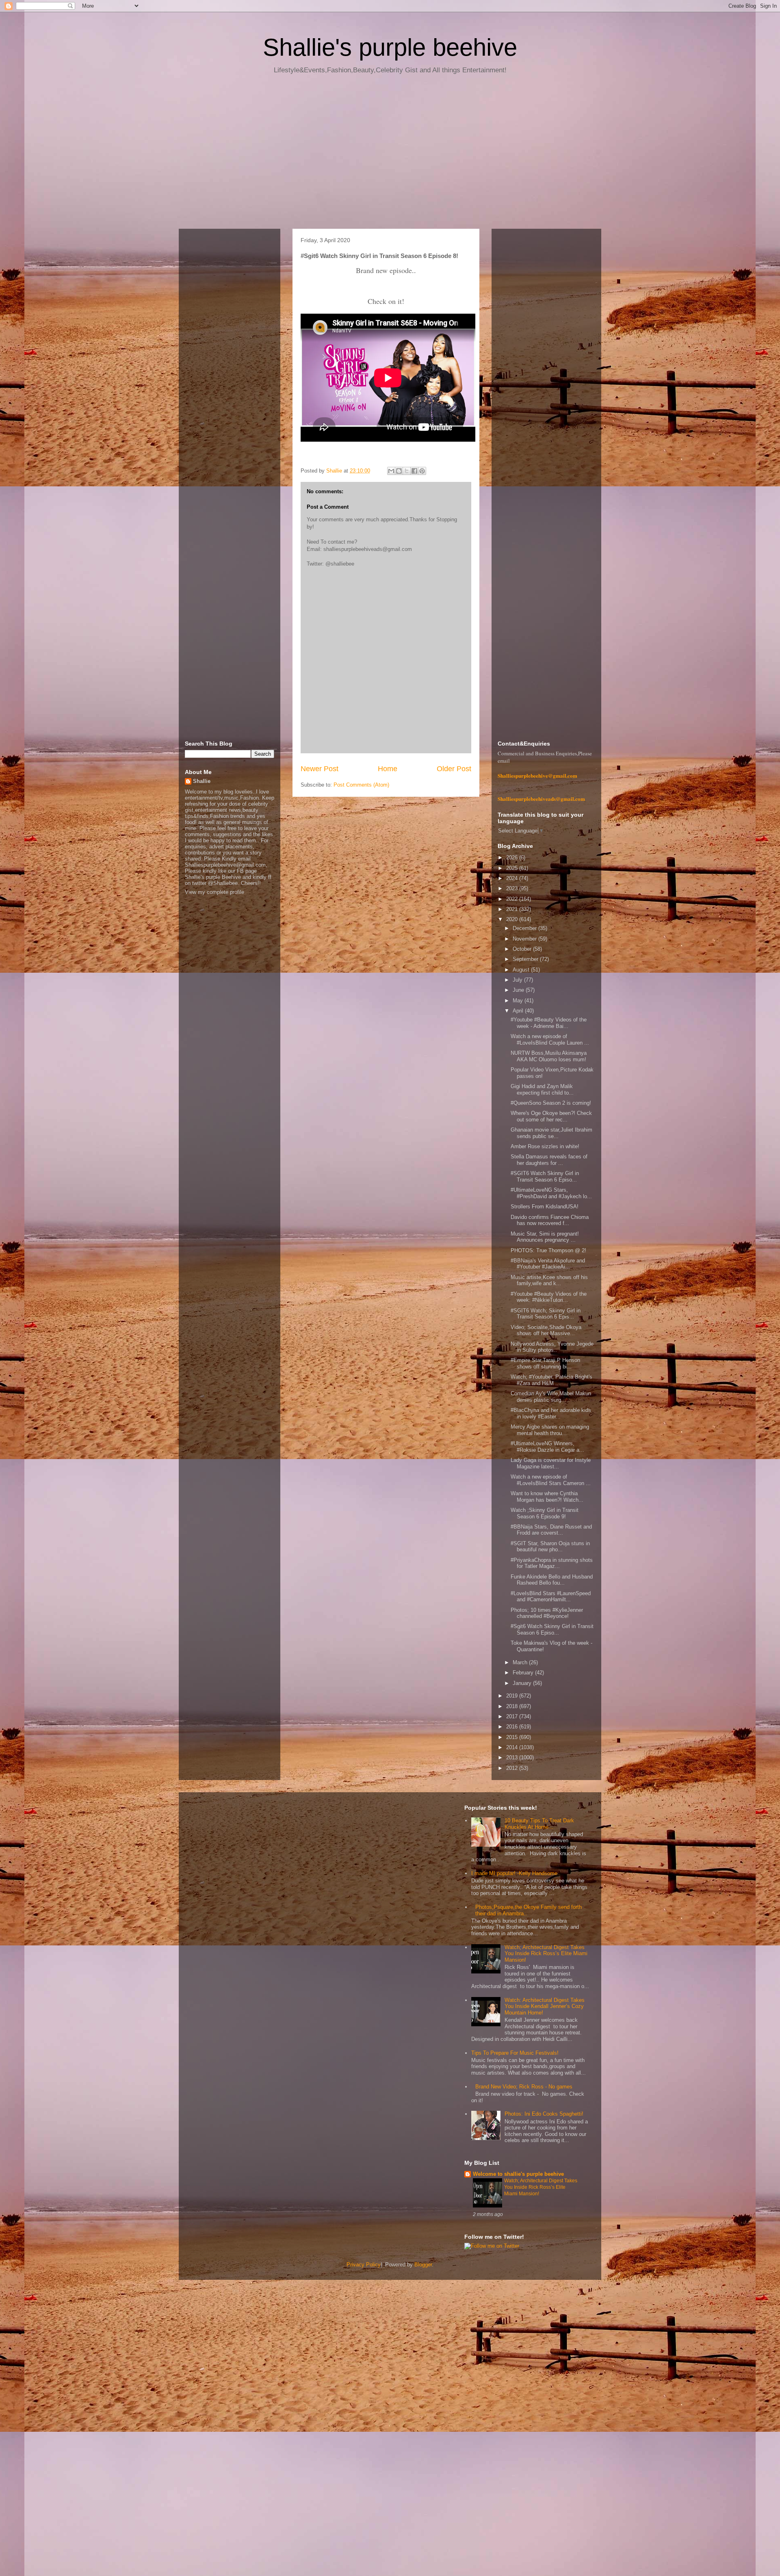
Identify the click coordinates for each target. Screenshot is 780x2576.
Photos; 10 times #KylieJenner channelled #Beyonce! (547, 1613)
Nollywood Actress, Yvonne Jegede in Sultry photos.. (552, 1347)
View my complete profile (214, 892)
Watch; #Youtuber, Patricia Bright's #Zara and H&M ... (551, 1380)
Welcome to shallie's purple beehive (518, 2174)
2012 (513, 1768)
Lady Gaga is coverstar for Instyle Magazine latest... (551, 1463)
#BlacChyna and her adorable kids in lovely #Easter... (551, 1413)
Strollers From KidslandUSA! (545, 1207)
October (523, 949)
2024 (513, 878)
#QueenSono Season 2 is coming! (551, 1103)
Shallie (202, 781)
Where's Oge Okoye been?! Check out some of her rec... (551, 1116)
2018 (513, 1706)
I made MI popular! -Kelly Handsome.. (516, 1873)
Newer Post (320, 769)
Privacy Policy (364, 2265)
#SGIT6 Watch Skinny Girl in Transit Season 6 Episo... (545, 1176)
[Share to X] (407, 471)
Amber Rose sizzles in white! (545, 1146)
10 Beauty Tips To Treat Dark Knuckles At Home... (539, 1824)
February (524, 1673)
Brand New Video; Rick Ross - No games (524, 2087)
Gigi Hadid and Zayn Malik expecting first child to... (542, 1090)
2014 (513, 1747)
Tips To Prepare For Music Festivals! (515, 2053)
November (525, 939)
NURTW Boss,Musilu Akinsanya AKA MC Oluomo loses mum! (549, 1056)
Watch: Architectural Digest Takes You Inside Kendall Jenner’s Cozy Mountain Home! (545, 2006)
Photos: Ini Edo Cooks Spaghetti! (544, 2114)
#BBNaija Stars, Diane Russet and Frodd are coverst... (551, 1530)
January (523, 1683)
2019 (513, 1696)
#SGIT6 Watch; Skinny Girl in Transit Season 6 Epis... (546, 1314)
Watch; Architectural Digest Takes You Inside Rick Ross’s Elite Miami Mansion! (546, 1954)
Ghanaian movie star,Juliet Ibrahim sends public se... (551, 1133)
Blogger (423, 2265)
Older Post (454, 769)
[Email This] (391, 471)
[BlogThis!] (399, 471)
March (521, 1662)
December (525, 928)
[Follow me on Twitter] (492, 2246)
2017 (513, 1716)
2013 (513, 1757)
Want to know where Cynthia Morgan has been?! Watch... (547, 1497)
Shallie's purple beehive (390, 47)
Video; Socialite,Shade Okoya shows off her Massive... (546, 1330)
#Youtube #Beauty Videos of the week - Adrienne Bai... (549, 1023)
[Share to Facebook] (414, 471)
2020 (513, 919)
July (518, 980)
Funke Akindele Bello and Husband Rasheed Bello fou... (552, 1580)
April (519, 1011)
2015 (513, 1737)
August (522, 970)
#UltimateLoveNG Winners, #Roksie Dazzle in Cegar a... (547, 1447)
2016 (513, 1727)
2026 (513, 858)
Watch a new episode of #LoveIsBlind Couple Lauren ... (550, 1040)
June (519, 990)
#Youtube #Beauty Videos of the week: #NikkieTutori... (549, 1297)
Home (388, 769)
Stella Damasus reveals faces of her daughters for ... (549, 1160)
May (519, 1001)
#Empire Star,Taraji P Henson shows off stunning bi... (545, 1363)
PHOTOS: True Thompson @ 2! (548, 1250)
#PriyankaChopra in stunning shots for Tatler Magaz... (552, 1563)
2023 (513, 888)
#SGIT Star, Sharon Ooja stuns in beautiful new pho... (550, 1547)
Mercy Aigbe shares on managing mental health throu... (550, 1430)
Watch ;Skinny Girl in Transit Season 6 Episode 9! (545, 1513)
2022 (513, 899)
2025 (513, 868)
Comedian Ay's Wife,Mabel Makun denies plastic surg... (551, 1397)
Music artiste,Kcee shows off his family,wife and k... (549, 1280)
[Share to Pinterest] (422, 471)
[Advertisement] (390, 154)
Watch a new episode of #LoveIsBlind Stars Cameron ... (551, 1480)
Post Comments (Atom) (361, 785)
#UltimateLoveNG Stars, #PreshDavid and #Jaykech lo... (551, 1193)
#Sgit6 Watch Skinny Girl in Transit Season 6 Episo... (552, 1630)
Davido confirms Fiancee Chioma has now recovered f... (550, 1220)
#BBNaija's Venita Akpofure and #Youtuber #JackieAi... (548, 1264)
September (526, 959)
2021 (513, 909)
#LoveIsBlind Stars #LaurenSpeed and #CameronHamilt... (551, 1597)
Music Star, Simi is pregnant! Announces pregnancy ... (545, 1237)
